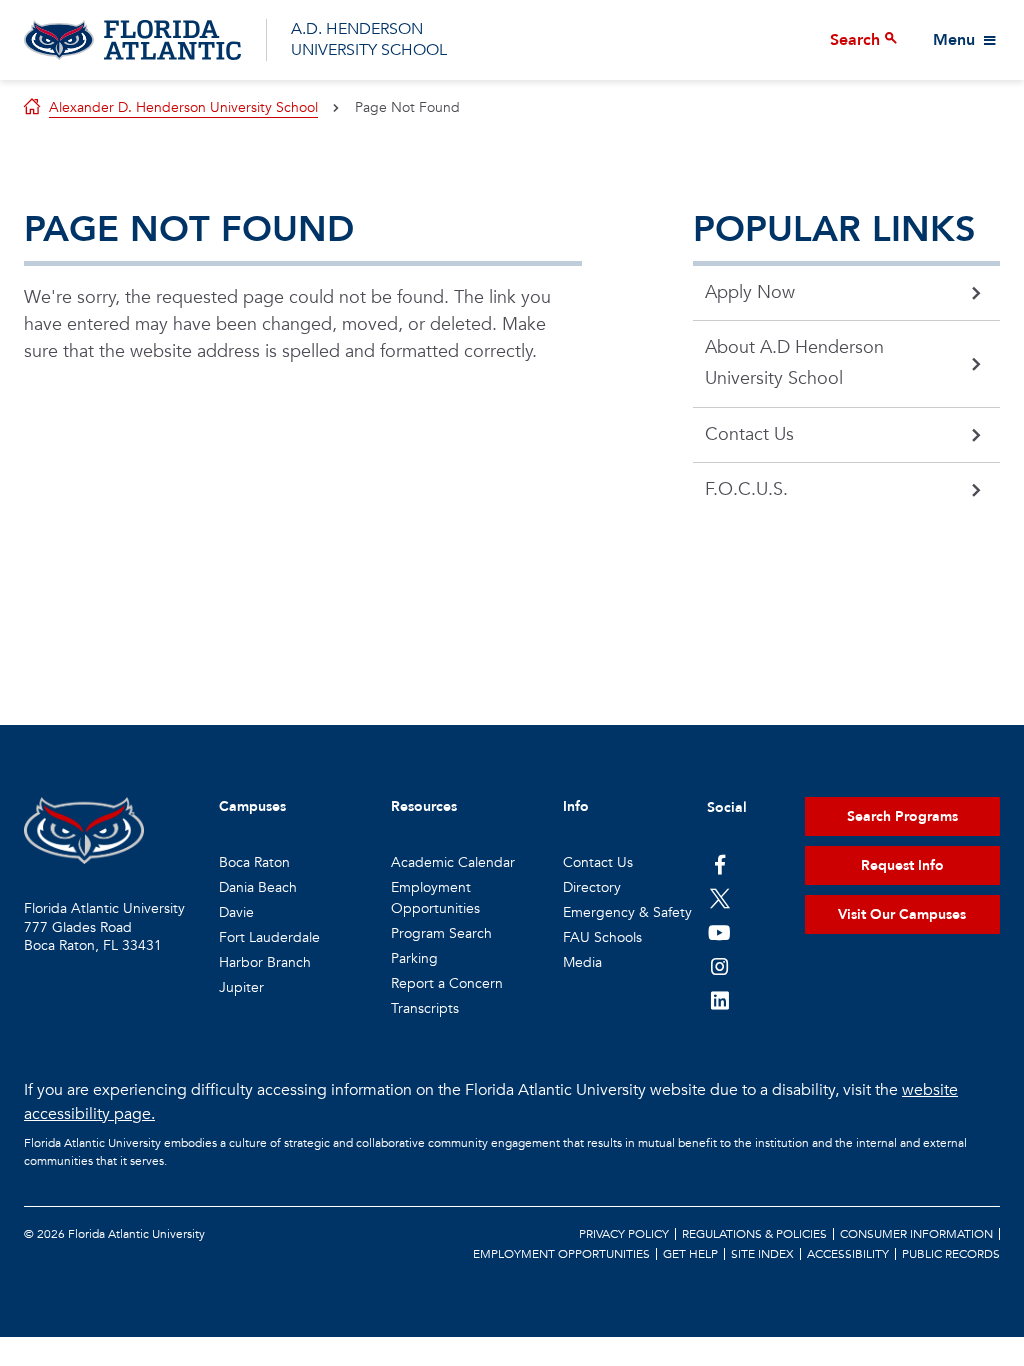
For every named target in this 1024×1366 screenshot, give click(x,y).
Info (576, 806)
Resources (424, 806)
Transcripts (425, 1008)
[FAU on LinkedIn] (719, 1000)
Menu (954, 40)
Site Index (762, 1254)
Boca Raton (254, 862)
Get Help (690, 1254)
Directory (592, 887)
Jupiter (241, 987)
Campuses (252, 806)
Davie (236, 912)
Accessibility (848, 1254)
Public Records (951, 1254)
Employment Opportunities (561, 1254)
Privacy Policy (624, 1234)
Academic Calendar (453, 862)
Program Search (441, 933)
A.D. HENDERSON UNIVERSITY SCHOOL (369, 39)
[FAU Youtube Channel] (719, 932)
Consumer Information (916, 1234)
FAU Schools (602, 937)
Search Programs (902, 816)
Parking (414, 958)
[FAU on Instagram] (719, 966)
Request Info (902, 865)
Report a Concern (447, 983)
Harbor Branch (265, 962)
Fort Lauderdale (269, 937)
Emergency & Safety (627, 912)
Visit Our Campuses (902, 914)
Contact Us (598, 862)
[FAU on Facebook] (719, 864)
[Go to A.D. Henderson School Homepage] (132, 40)
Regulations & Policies (754, 1234)
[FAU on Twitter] (719, 898)
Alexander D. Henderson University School (183, 107)
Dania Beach (258, 887)
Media (582, 962)
